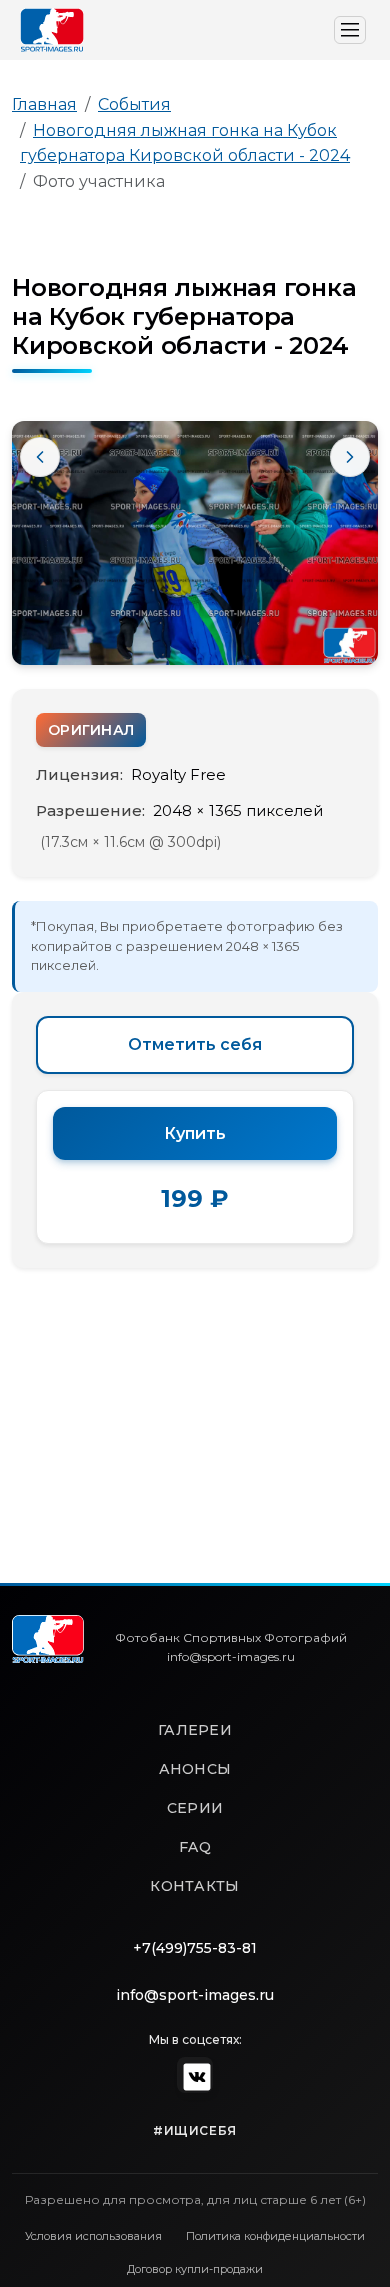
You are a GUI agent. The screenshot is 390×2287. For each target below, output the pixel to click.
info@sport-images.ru (195, 1995)
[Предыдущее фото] (40, 457)
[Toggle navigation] (350, 30)
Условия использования (93, 2236)
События (134, 104)
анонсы (195, 1769)
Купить (195, 1133)
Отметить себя (195, 1044)
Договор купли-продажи (195, 2269)
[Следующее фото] (350, 457)
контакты (194, 1886)
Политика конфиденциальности (275, 2236)
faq (195, 1847)
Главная (44, 104)
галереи (195, 1730)
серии (195, 1808)
